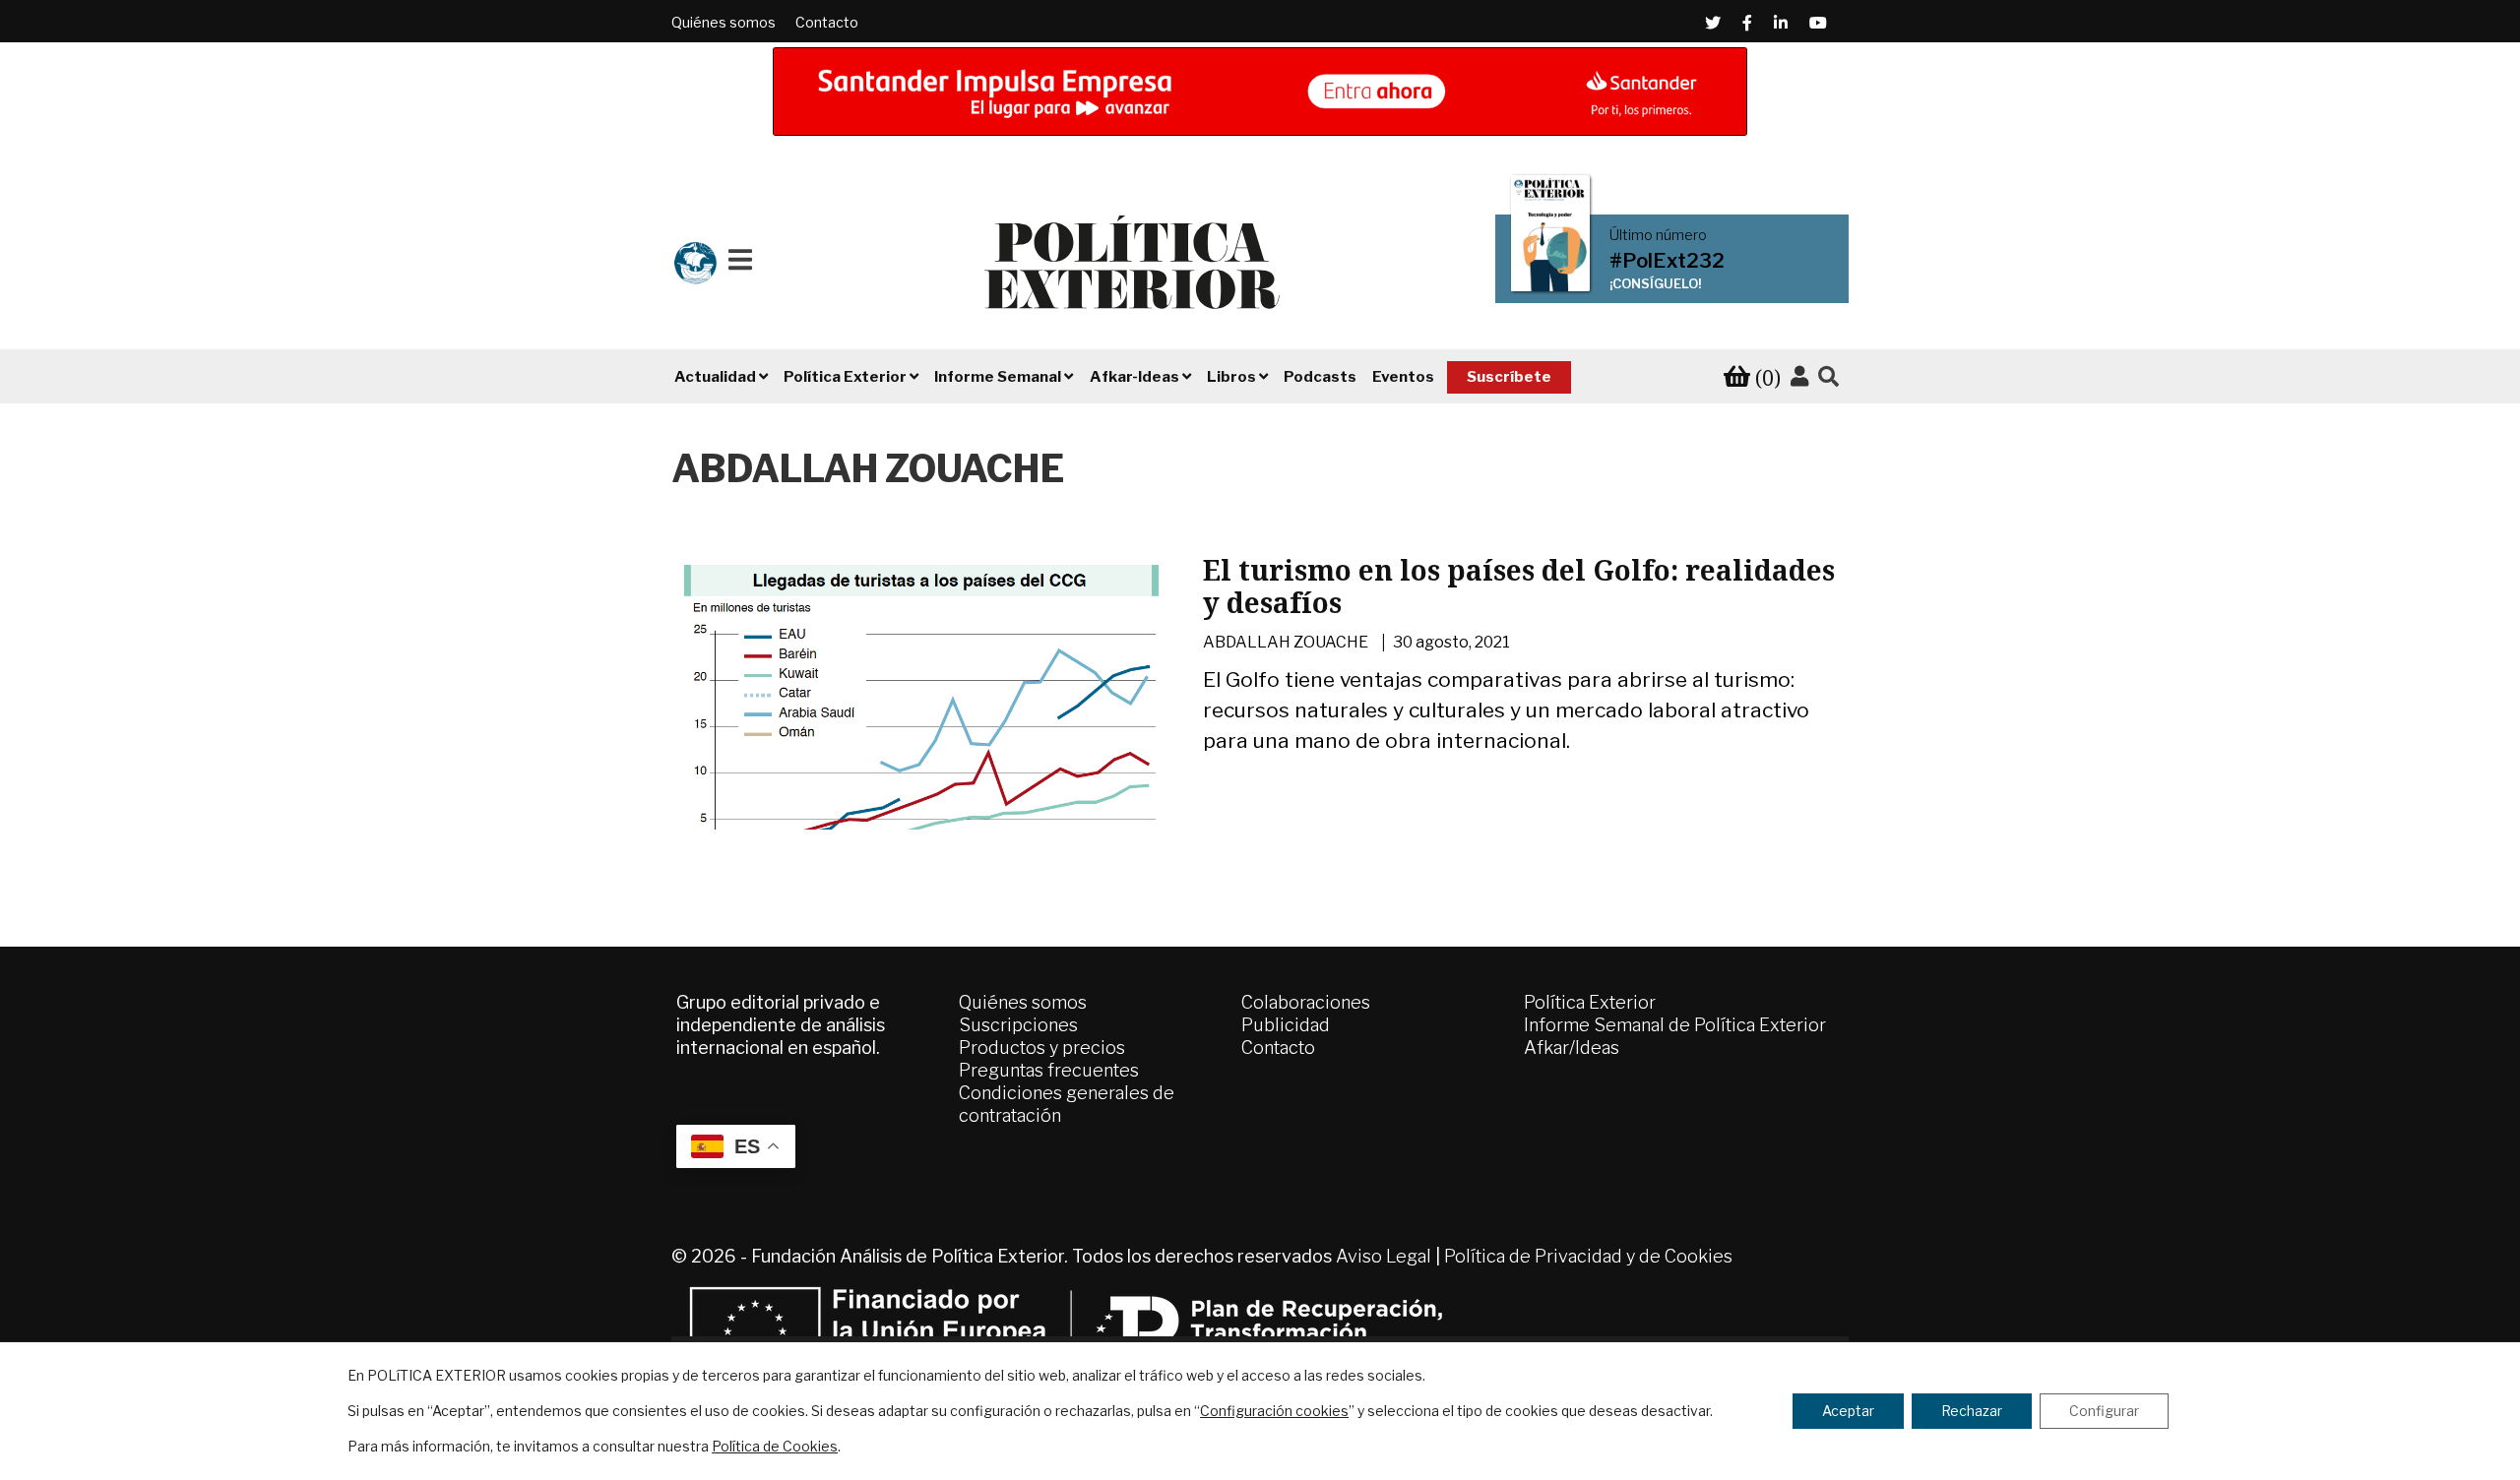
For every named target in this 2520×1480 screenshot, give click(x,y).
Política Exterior (1590, 1002)
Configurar (2104, 1411)
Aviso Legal (1384, 1256)
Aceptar (1848, 1411)
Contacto (827, 22)
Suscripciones (1018, 1025)
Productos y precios (1042, 1048)
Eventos (1403, 377)
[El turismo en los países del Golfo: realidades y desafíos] (923, 746)
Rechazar (1972, 1411)
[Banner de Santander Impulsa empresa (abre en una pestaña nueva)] (1260, 92)
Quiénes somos (724, 22)
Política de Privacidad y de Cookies (1588, 1256)
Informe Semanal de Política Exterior (1675, 1025)
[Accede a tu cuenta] (1799, 377)
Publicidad (1286, 1025)
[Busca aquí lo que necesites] (1828, 377)
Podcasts (1320, 377)
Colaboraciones (1306, 1002)
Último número (1658, 235)
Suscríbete (1509, 377)
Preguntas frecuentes (1049, 1070)
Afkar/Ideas (1572, 1048)
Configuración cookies (1274, 1411)
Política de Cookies (775, 1446)
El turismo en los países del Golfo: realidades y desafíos (1519, 586)
